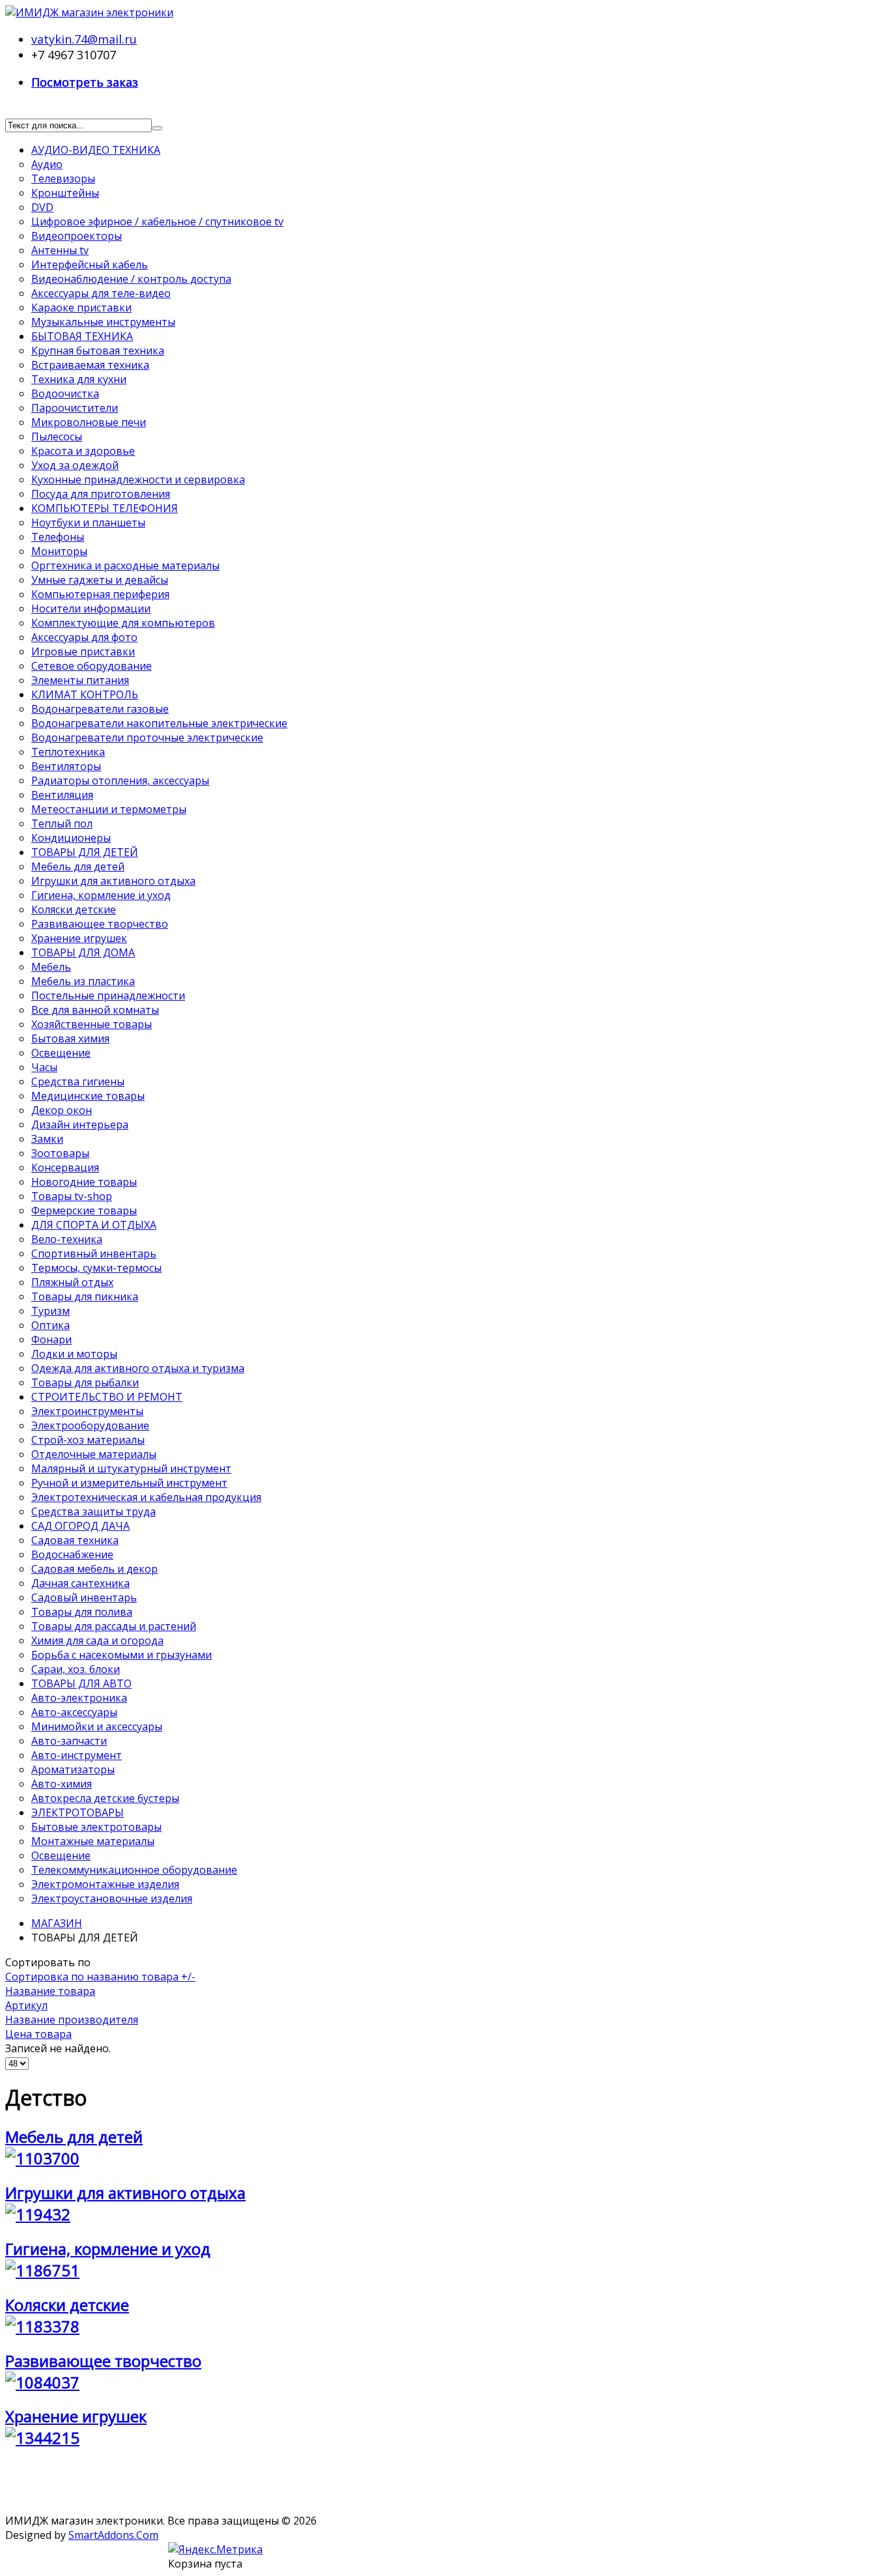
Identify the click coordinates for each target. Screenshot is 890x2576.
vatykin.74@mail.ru (84, 39)
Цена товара (38, 2034)
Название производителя (72, 2020)
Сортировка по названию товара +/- (100, 1977)
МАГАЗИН (57, 1923)
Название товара (50, 1991)
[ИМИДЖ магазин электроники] (89, 12)
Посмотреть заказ (85, 82)
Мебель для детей (74, 2137)
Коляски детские (67, 2305)
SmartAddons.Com (113, 2535)
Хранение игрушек (76, 2416)
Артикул (26, 2005)
